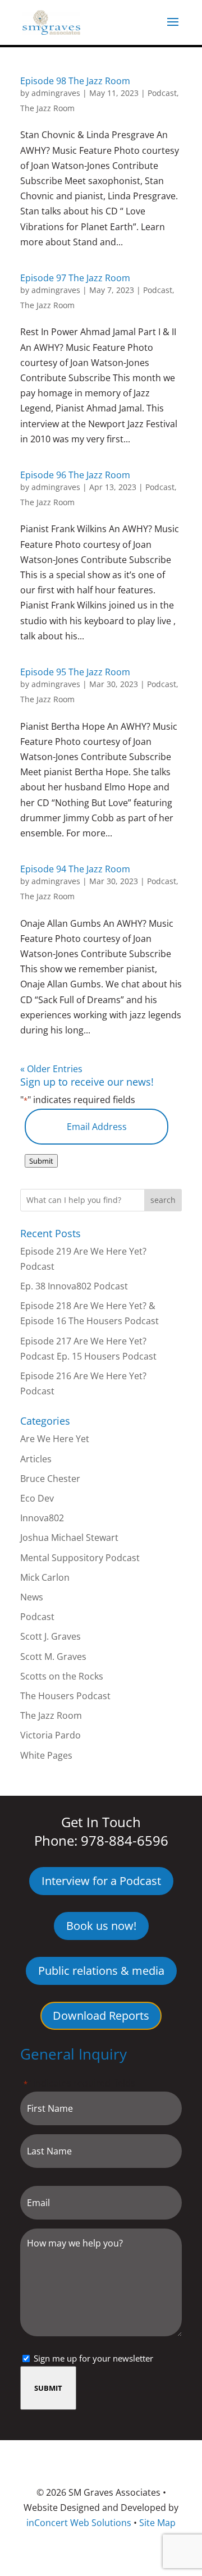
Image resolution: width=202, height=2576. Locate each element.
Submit (41, 1161)
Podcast (162, 93)
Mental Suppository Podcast (80, 1558)
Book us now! (101, 1926)
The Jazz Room (47, 108)
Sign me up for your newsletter (93, 2358)
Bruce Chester (50, 1479)
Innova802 (42, 1518)
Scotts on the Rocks (62, 1676)
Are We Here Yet (55, 1439)
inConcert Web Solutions (79, 2523)
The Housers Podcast (65, 1696)
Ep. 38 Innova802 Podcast (74, 1286)
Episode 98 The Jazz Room (75, 81)
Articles (36, 1459)
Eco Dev (37, 1498)
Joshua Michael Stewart (69, 1538)
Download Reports (101, 2015)
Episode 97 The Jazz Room (75, 278)
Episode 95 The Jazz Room (75, 672)
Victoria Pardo (50, 1735)
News (32, 1597)
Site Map (157, 2523)
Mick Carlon (45, 1577)
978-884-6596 (125, 1840)
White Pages (46, 1755)
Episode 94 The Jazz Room (75, 869)
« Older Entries (51, 1069)
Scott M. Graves (53, 1657)
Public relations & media (101, 1971)
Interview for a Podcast (101, 1881)
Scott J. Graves (50, 1636)
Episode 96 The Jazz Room (75, 475)
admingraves (56, 93)
